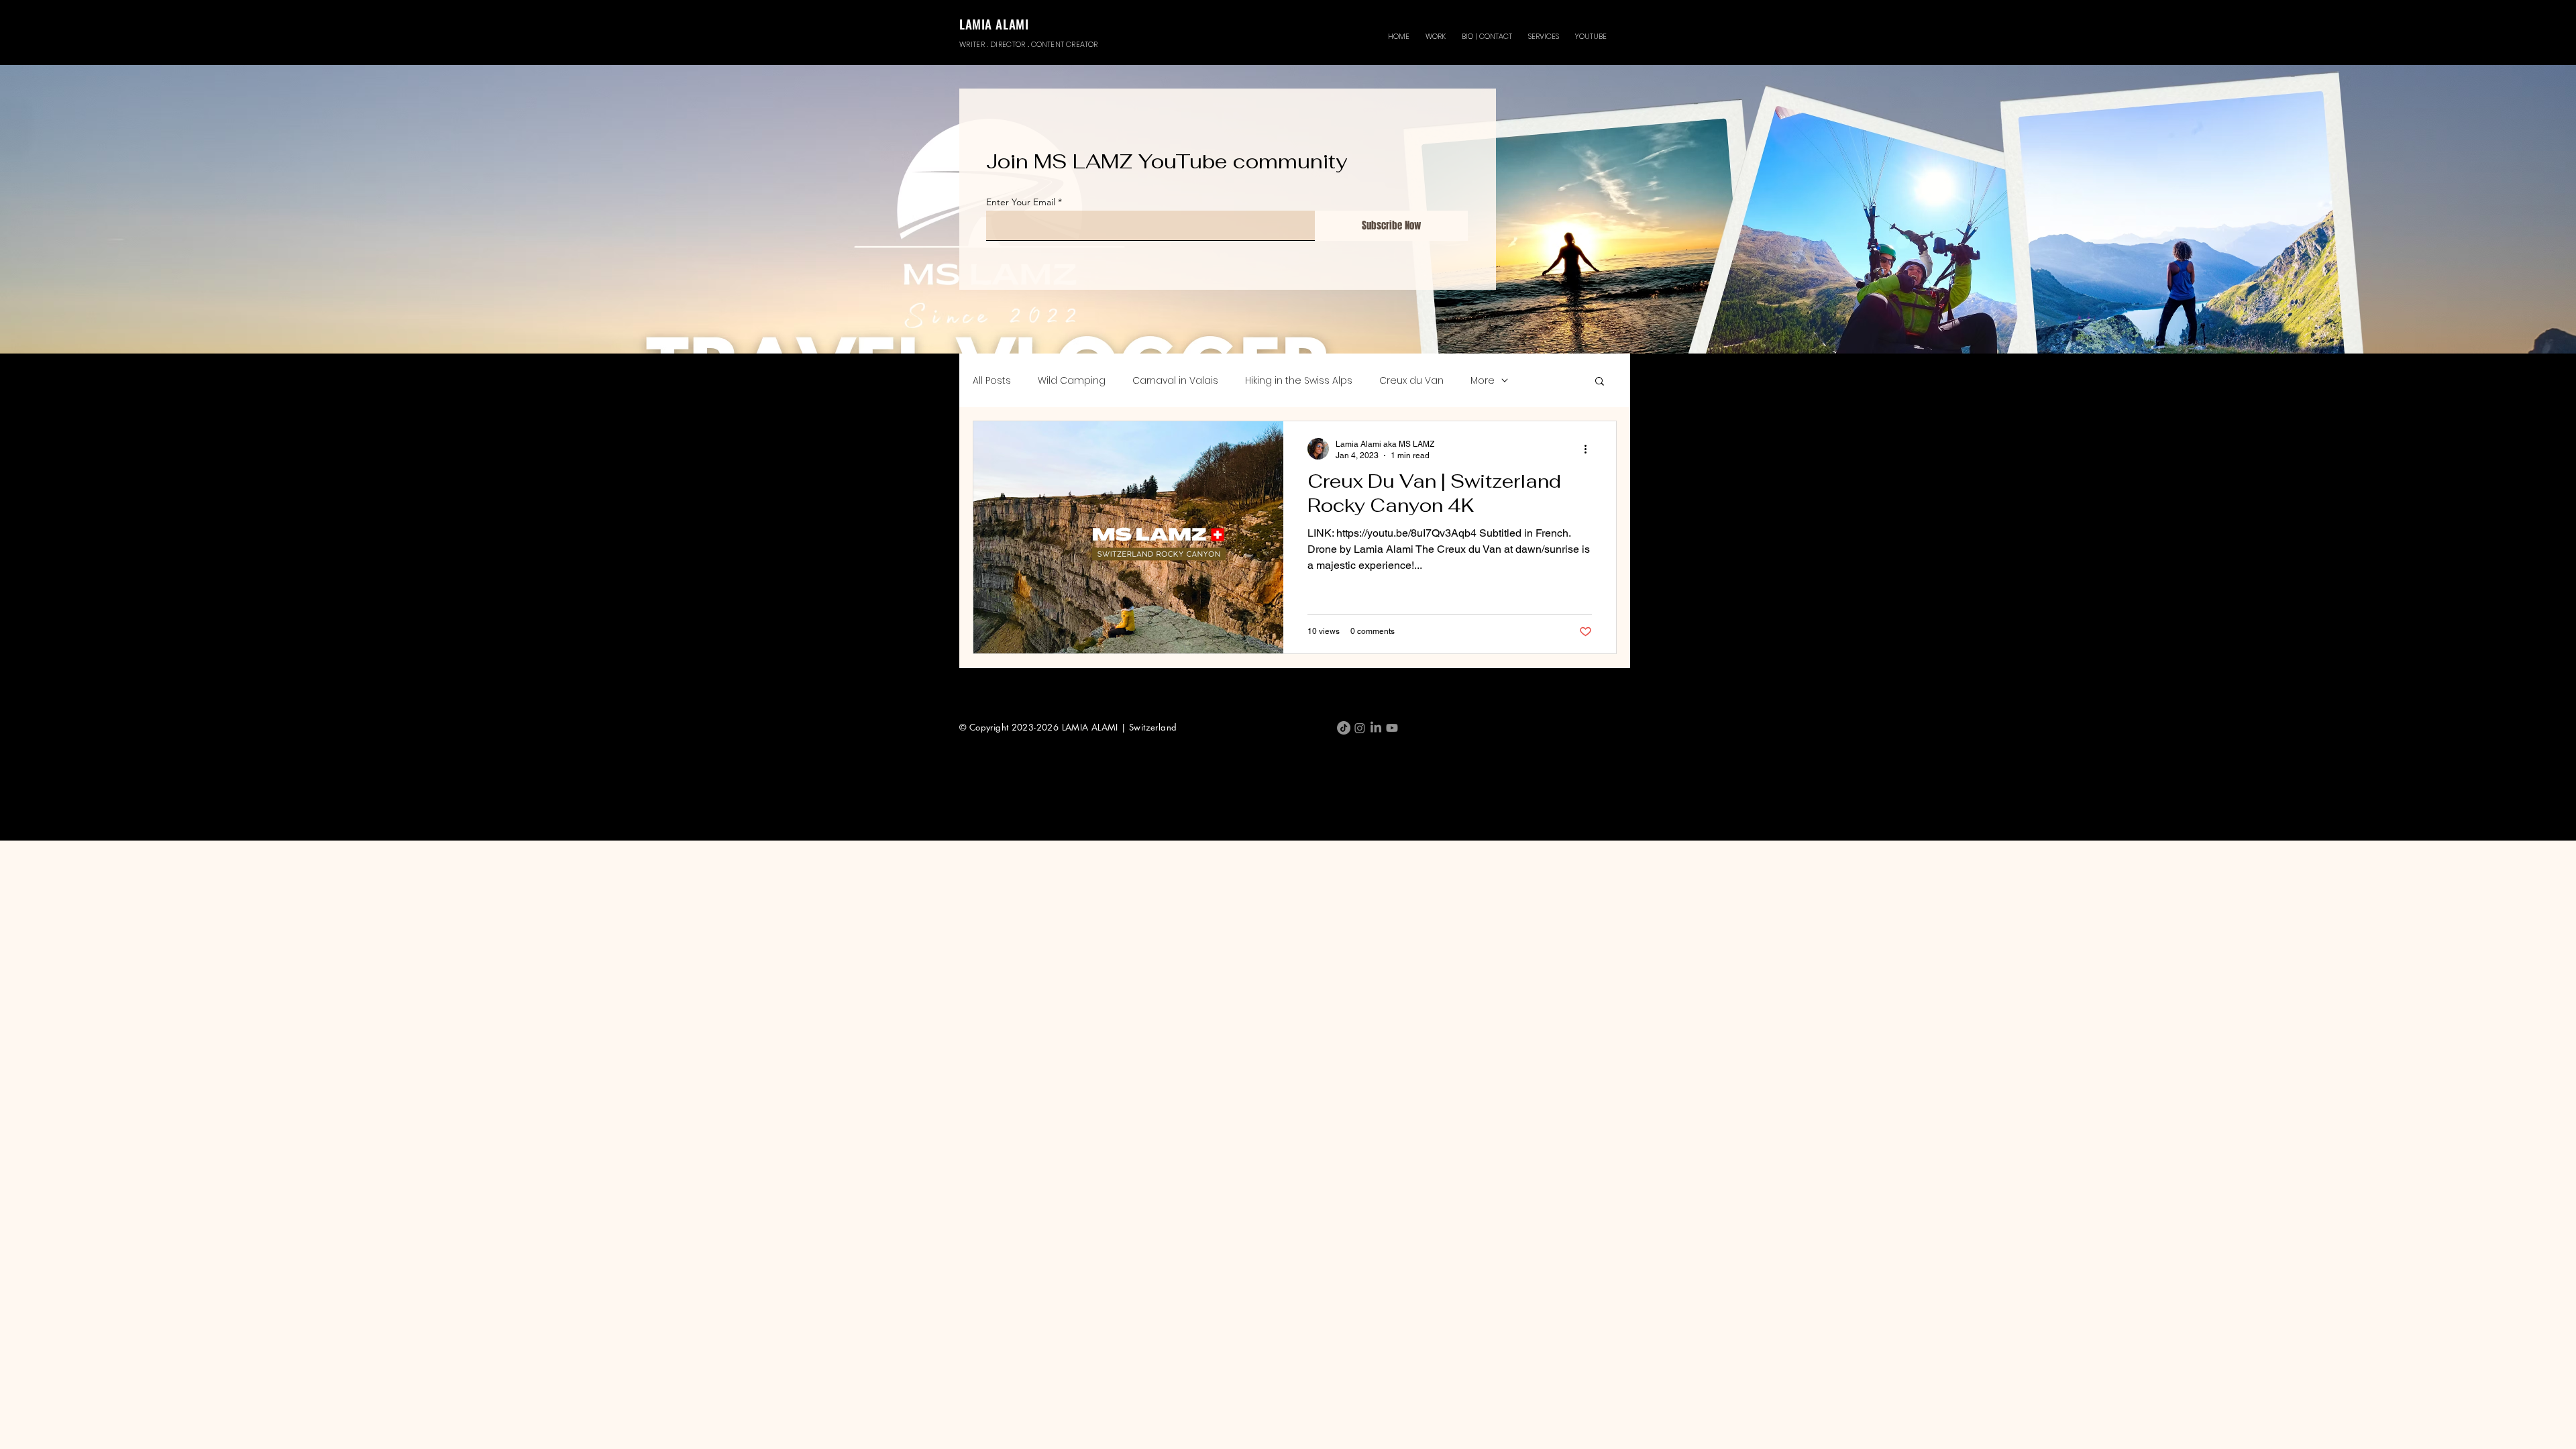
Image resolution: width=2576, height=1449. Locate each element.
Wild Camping (1072, 381)
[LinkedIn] (1376, 728)
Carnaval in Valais (1175, 381)
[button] (1436, 30)
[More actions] (1590, 449)
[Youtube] (1392, 728)
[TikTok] (1344, 728)
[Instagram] (1360, 728)
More (1483, 381)
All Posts (992, 381)
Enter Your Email (1021, 202)
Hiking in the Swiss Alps (1299, 381)
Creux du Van (1411, 381)
